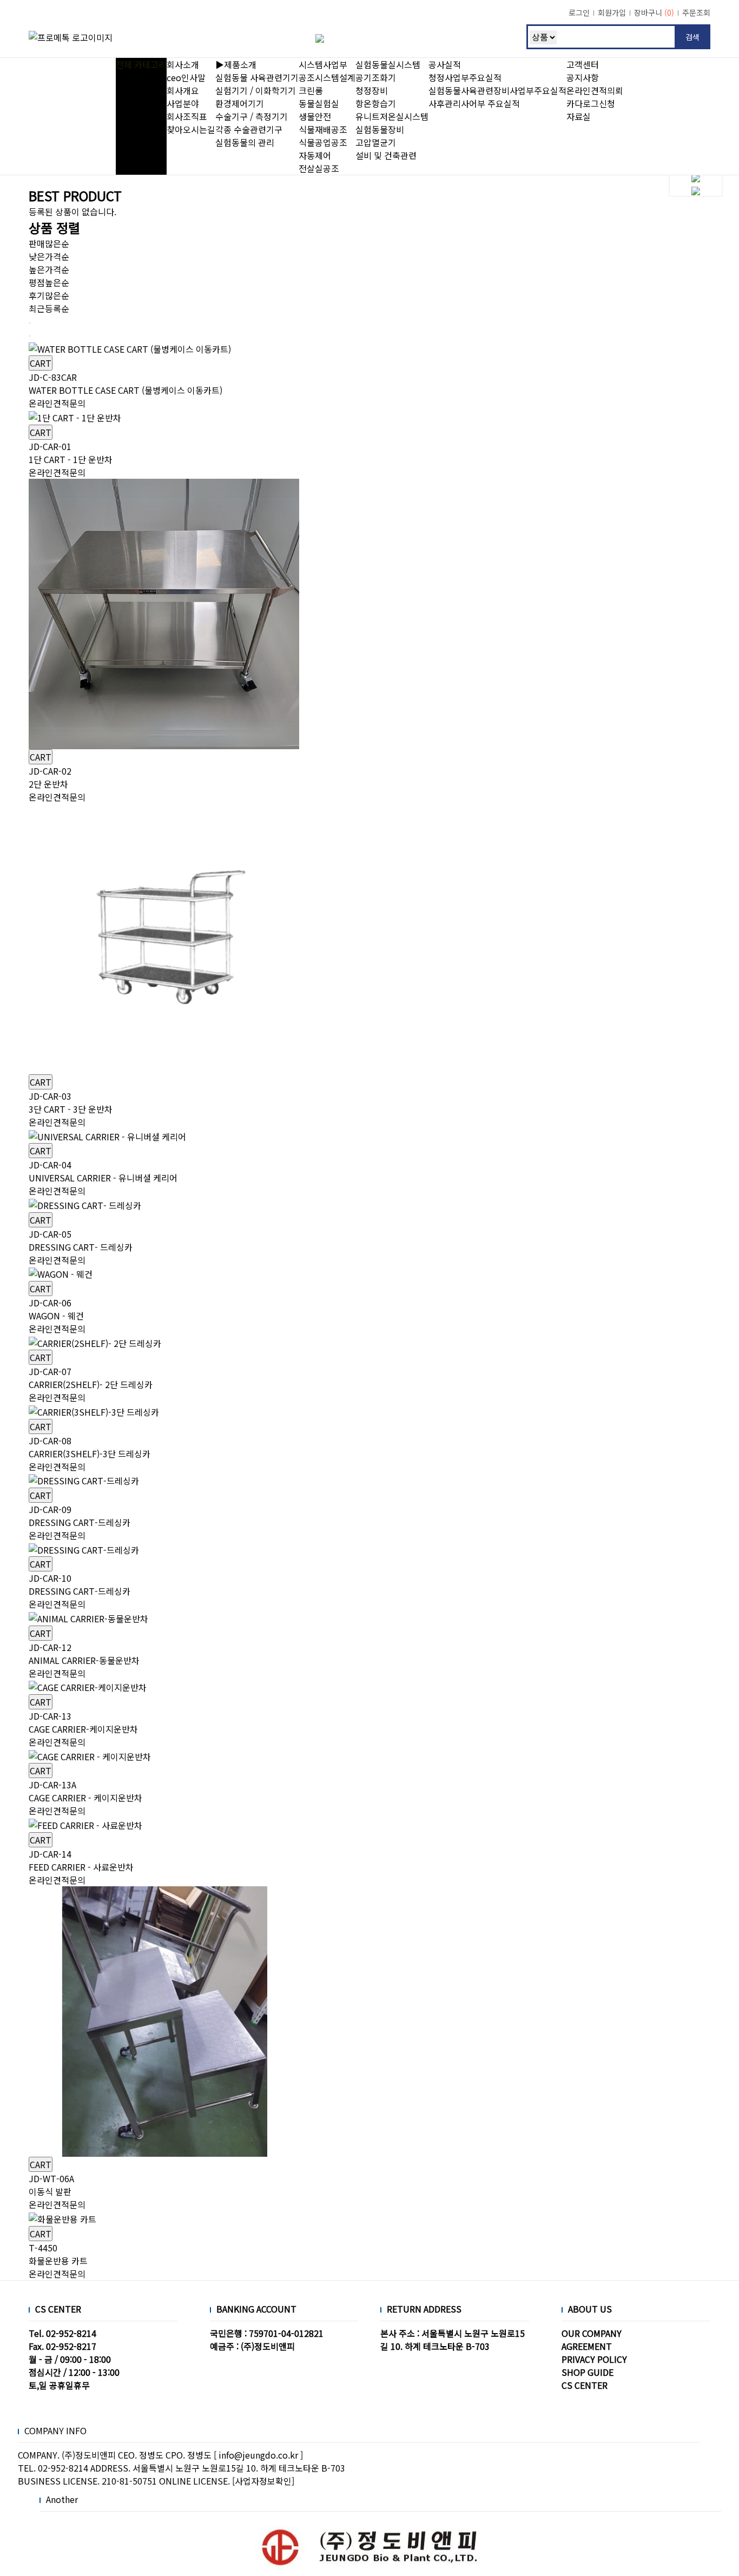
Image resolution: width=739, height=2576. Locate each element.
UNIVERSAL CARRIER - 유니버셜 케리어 (103, 1171)
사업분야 (183, 103)
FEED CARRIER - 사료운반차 (81, 1860)
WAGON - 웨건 (56, 1309)
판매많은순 (49, 243)
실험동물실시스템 (388, 64)
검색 (692, 37)
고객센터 (583, 64)
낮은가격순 (49, 256)
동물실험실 (319, 103)
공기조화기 (376, 77)
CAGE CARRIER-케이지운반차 (83, 1722)
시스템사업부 (323, 64)
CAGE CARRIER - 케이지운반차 (85, 1791)
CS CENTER (585, 2385)
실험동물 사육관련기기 (257, 77)
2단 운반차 (50, 777)
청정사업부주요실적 (465, 77)
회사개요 (183, 90)
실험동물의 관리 (245, 142)
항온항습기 (376, 103)
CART (41, 363)
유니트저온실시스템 (392, 116)
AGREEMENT (587, 2346)
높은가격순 (49, 269)
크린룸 (311, 90)
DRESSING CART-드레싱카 (80, 1516)
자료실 (579, 116)
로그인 (579, 12)
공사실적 (445, 64)
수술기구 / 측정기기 (252, 116)
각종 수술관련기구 (249, 129)
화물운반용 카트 (58, 2254)
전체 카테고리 (141, 64)
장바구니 (654, 12)
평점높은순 (49, 282)
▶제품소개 (236, 64)
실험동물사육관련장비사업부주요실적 (497, 90)
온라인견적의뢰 (595, 90)
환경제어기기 (240, 103)
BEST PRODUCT (75, 196)
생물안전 (315, 116)
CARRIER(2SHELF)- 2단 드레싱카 (91, 1378)
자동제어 (315, 155)
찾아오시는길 (191, 129)
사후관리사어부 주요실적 (474, 103)
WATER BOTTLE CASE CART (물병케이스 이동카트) (126, 384)
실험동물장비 (380, 129)
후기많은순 (49, 295)
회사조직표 (187, 116)
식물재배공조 (323, 129)
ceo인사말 (186, 77)
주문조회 (696, 12)
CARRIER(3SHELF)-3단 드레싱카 (90, 1447)
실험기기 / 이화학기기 (256, 90)
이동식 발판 (51, 2185)
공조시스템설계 (327, 77)
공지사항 (583, 77)
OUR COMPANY (592, 2333)
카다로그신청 (591, 103)
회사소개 (183, 64)
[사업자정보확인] (263, 2481)
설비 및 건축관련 (386, 155)
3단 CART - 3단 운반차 (71, 1102)
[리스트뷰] (30, 323)
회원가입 (612, 12)
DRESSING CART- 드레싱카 (81, 1240)
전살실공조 (319, 168)
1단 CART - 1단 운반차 (71, 453)
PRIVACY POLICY (594, 2359)
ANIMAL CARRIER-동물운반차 (84, 1654)
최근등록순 (49, 308)
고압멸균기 (376, 142)
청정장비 (372, 90)
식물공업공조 (323, 142)
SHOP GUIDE (588, 2372)
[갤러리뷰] (30, 336)
